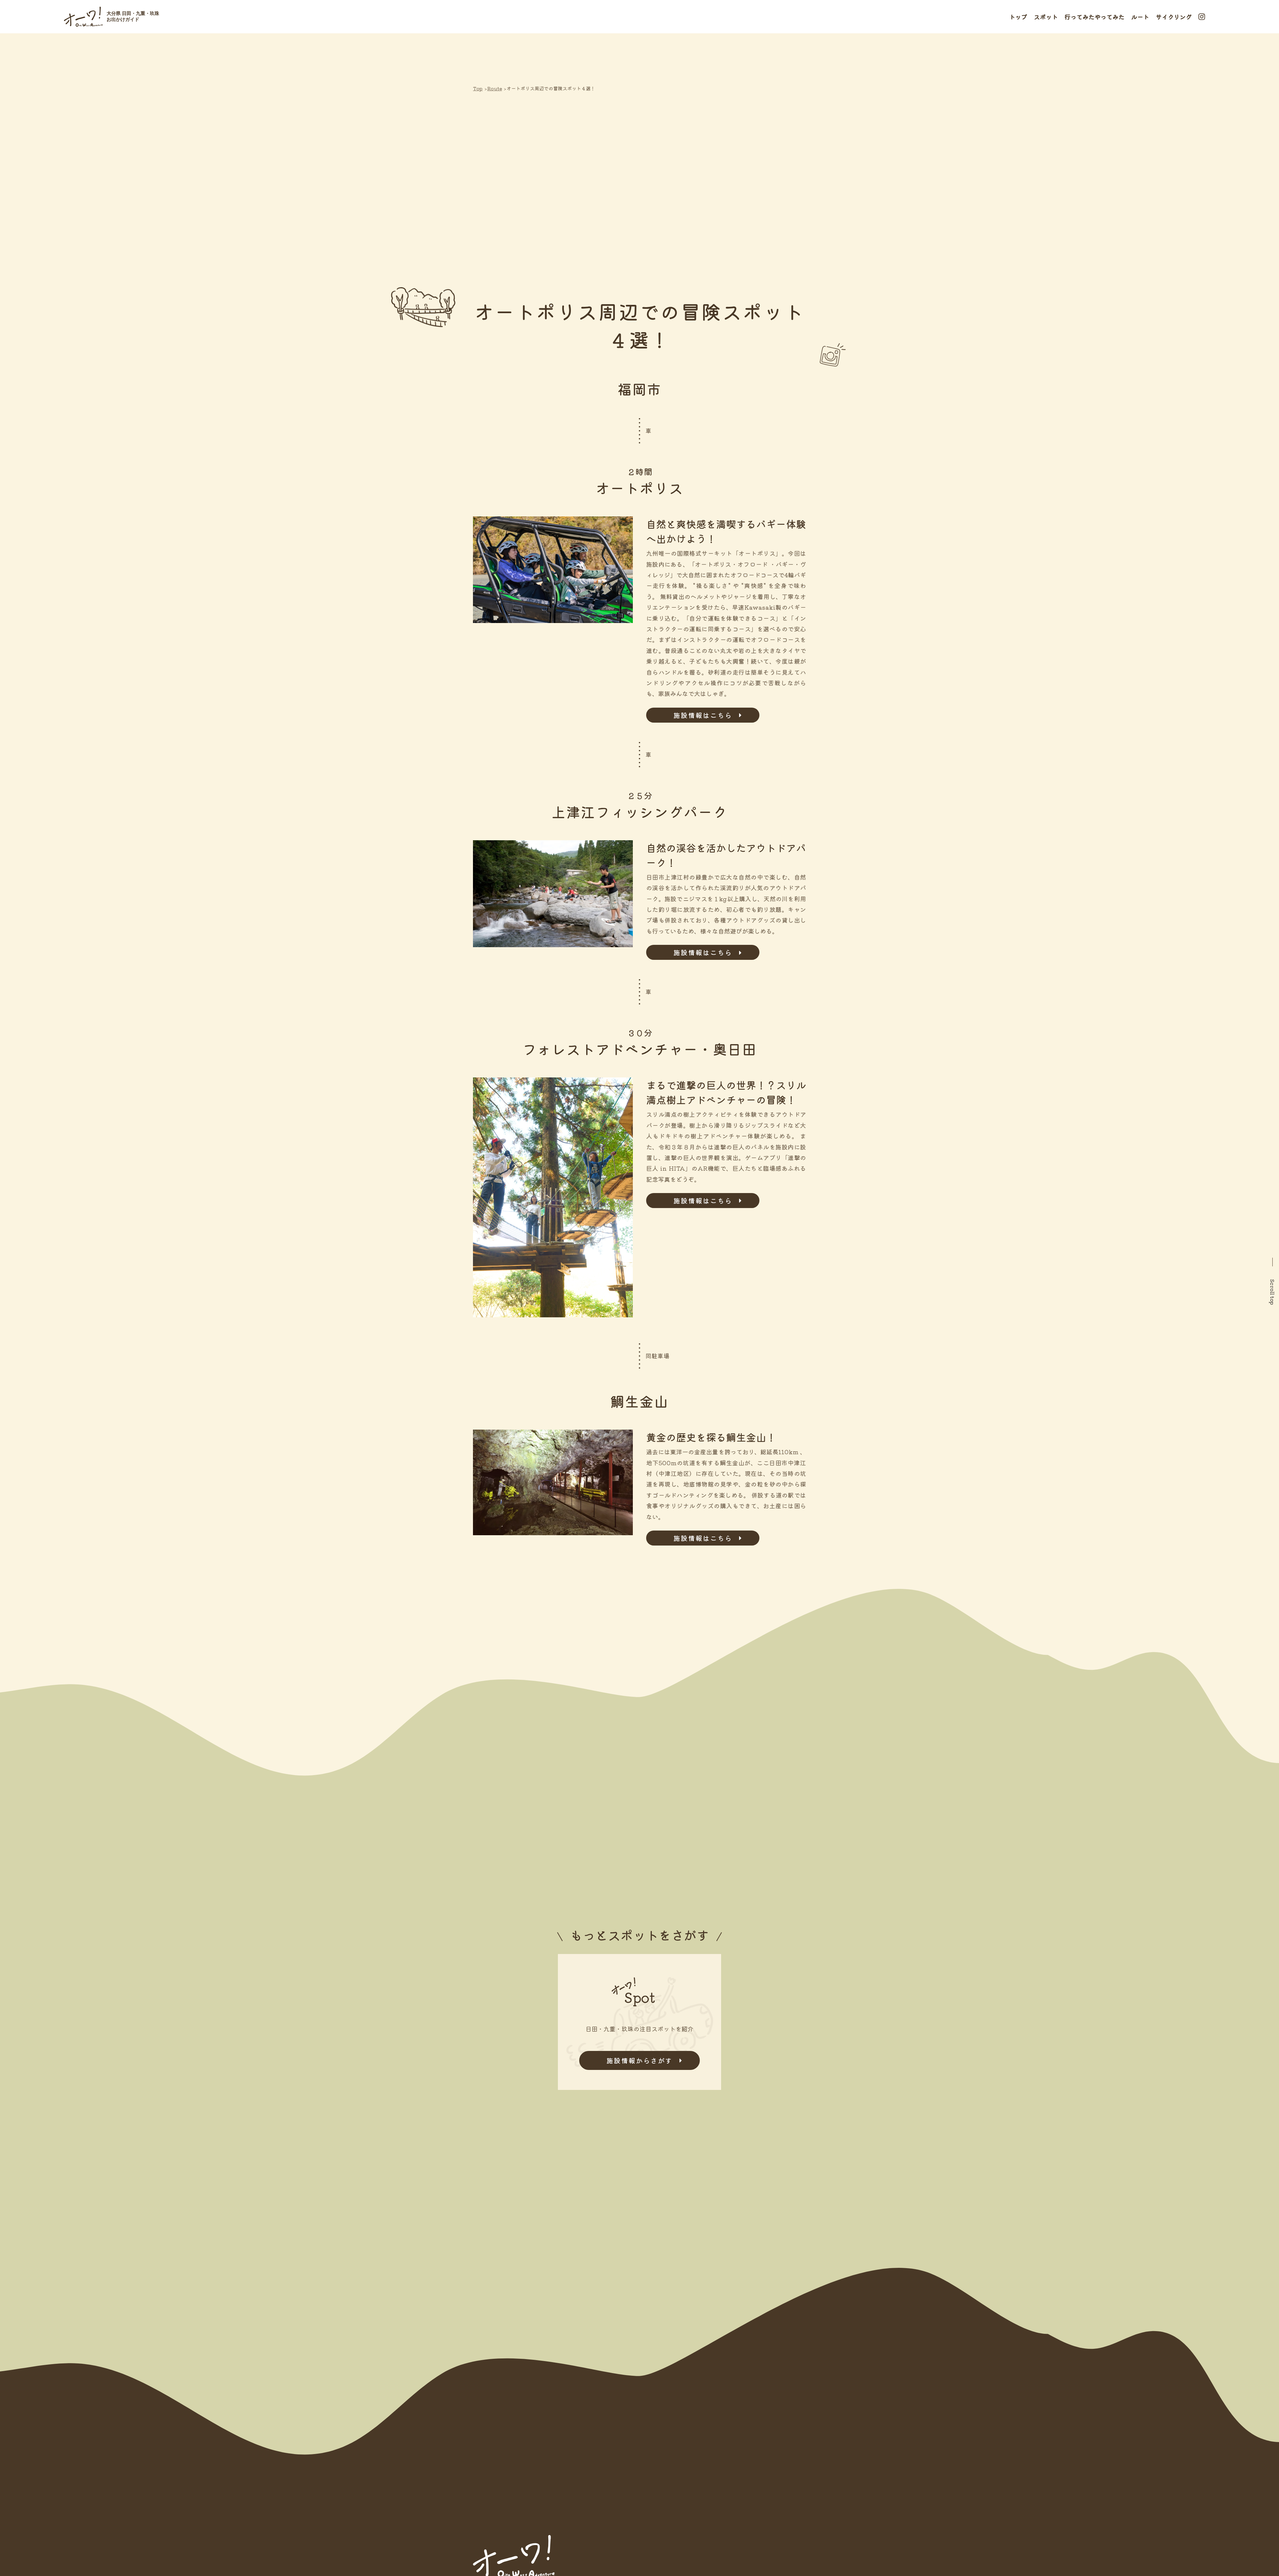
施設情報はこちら (703, 715)
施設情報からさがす (639, 2060)
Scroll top (1273, 1292)
